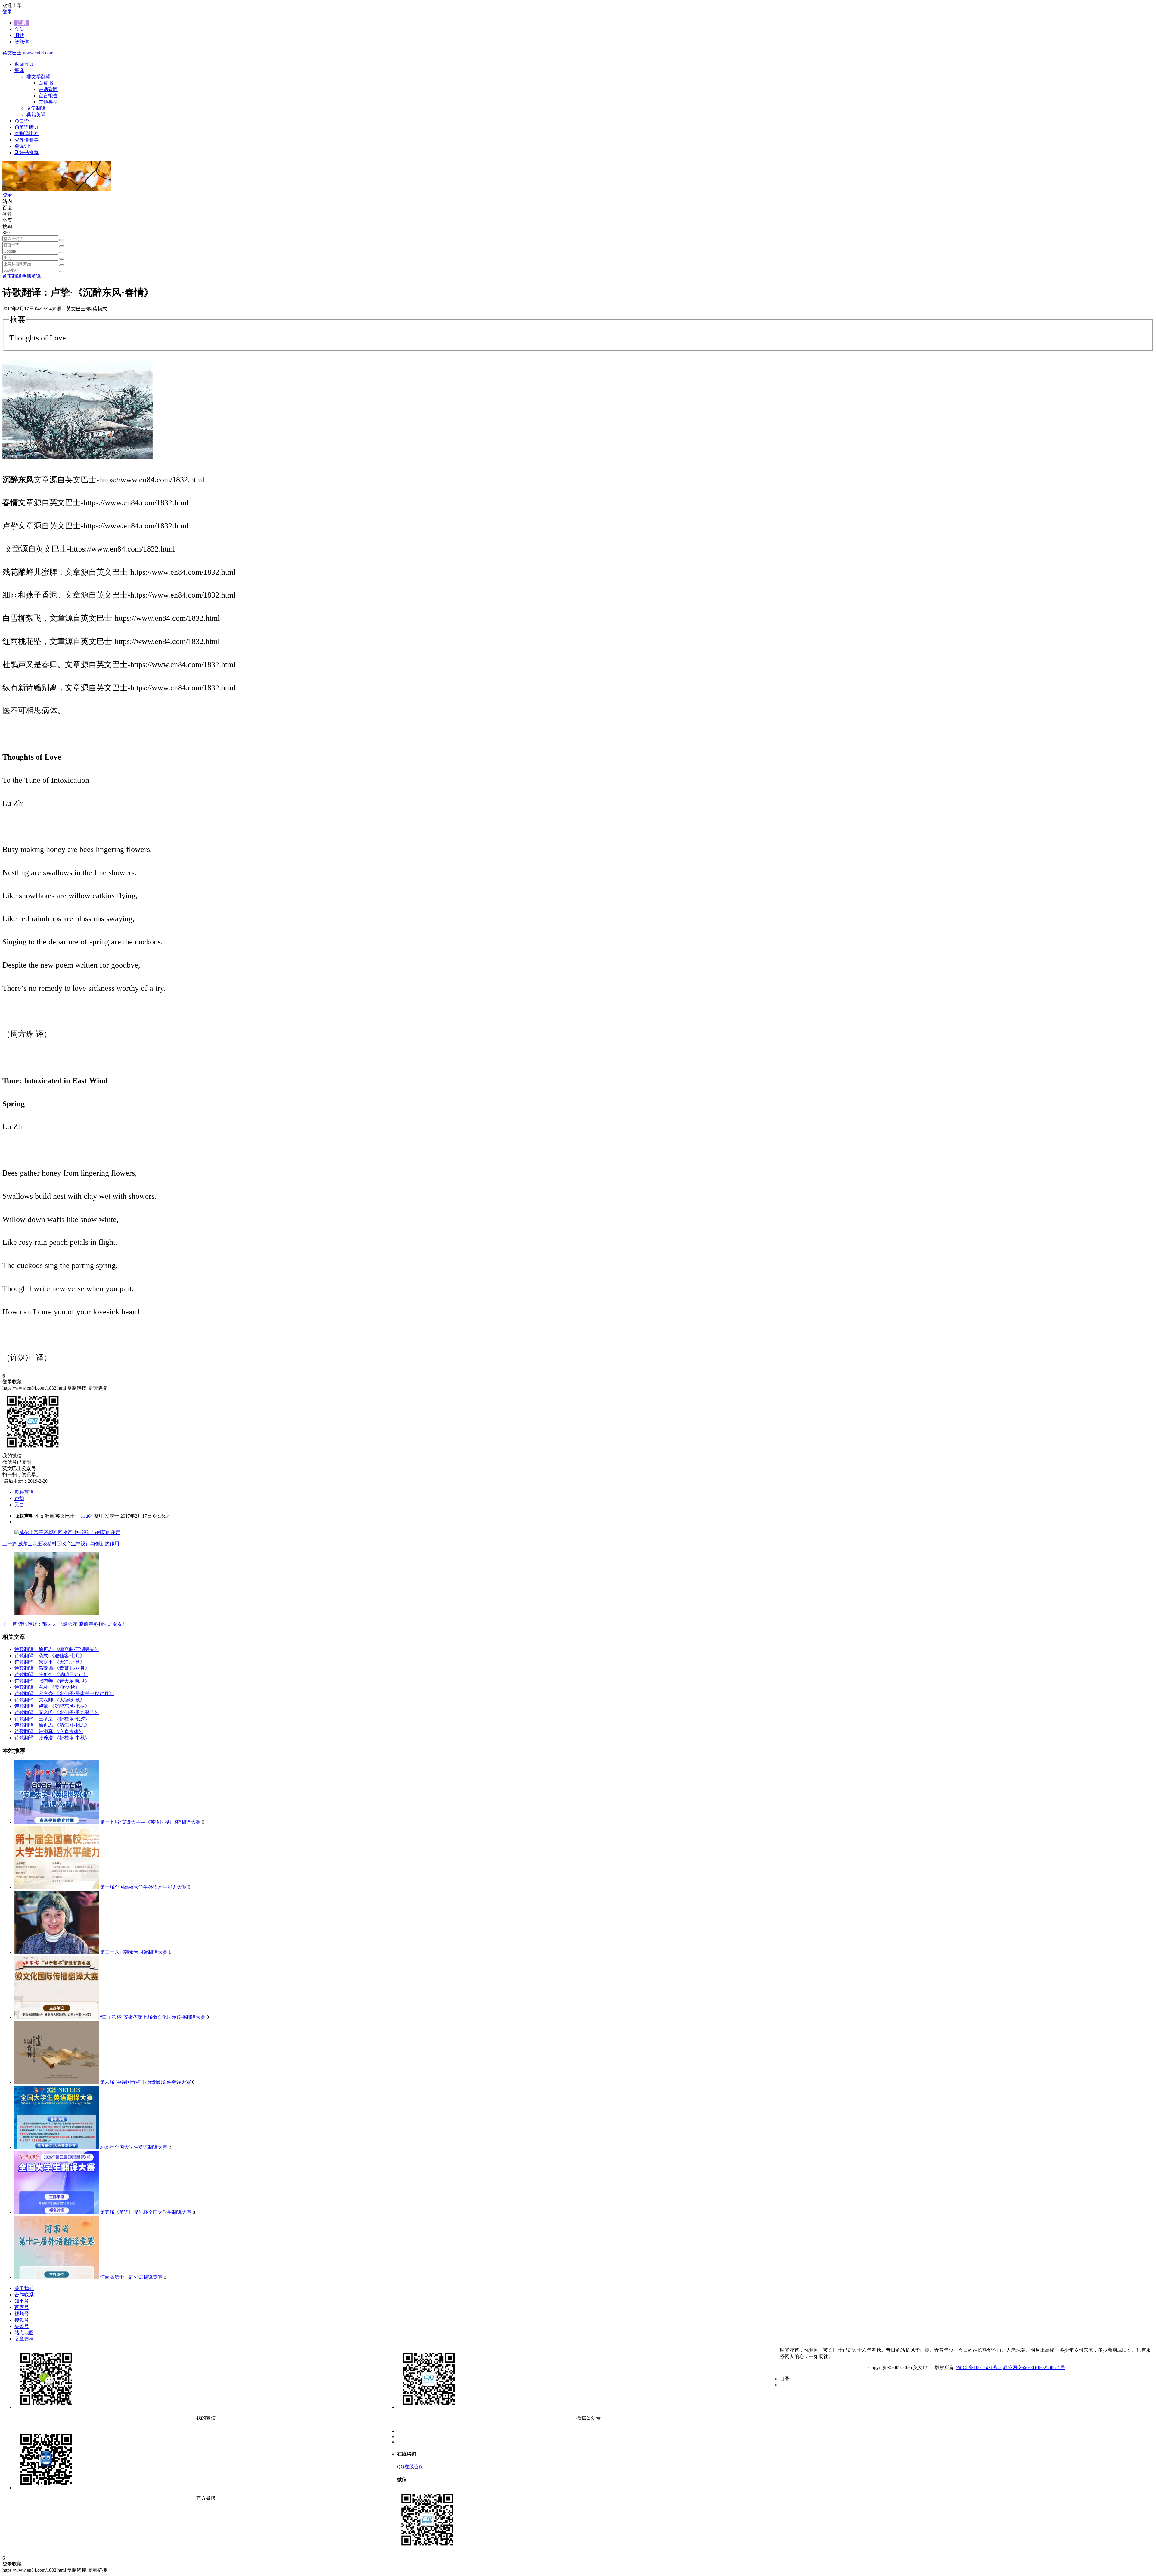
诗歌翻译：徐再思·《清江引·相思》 (52, 1725)
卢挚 (19, 1498)
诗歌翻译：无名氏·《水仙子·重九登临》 (57, 1712)
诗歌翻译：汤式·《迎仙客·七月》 (50, 1656)
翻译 (17, 276)
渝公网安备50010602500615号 (1034, 2368)
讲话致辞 (48, 89)
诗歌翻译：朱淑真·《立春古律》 (49, 1731)
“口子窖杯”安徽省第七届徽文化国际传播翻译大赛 (153, 2017)
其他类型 (48, 102)
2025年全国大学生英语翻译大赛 (134, 2147)
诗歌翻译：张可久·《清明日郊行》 (51, 1675)
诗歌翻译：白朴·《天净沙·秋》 (47, 1687)
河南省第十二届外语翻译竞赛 (131, 2277)
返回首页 (24, 64)
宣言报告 (48, 96)
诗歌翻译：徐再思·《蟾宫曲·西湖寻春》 (57, 1649)
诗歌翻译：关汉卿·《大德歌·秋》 (50, 1700)
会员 (19, 29)
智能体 (22, 42)
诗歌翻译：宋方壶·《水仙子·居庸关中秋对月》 (64, 1694)
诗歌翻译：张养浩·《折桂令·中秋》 (52, 1738)
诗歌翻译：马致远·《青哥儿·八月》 (52, 1668)
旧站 (19, 35)
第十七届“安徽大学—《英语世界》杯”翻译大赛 (150, 1822)
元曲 (19, 1505)
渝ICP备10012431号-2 (979, 2368)
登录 (7, 12)
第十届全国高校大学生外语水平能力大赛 (143, 1887)
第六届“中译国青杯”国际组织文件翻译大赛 (145, 2082)
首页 (7, 276)
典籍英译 (31, 276)
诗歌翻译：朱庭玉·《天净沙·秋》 (50, 1662)
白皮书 (46, 83)
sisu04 (87, 1516)
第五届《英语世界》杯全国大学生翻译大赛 (146, 2212)
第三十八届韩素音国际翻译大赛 (134, 1952)
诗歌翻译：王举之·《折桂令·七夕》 (52, 1719)
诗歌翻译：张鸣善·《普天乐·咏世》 (52, 1681)
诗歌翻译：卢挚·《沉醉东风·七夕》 (52, 1706)
